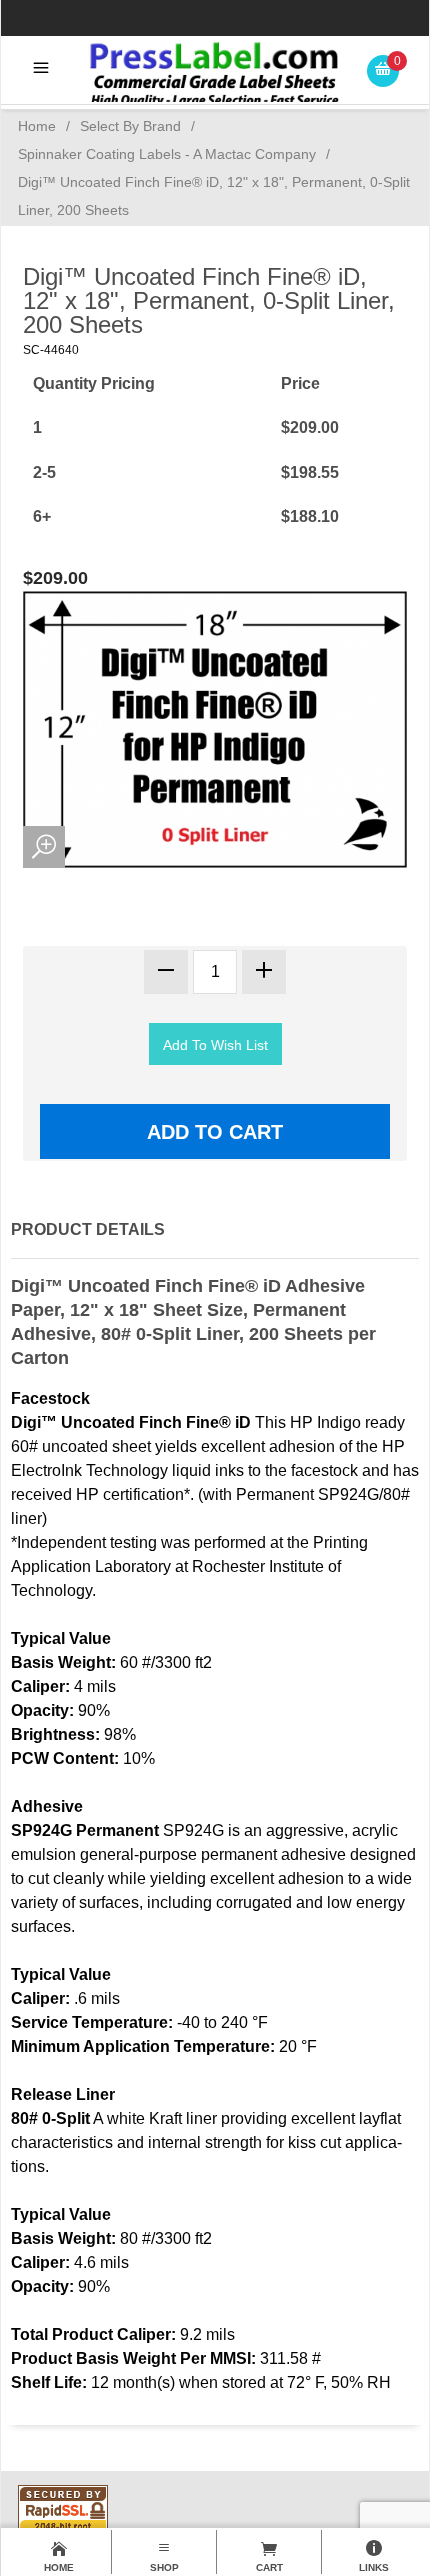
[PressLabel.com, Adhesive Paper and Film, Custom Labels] (215, 73)
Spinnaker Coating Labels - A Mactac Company (167, 154)
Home (37, 126)
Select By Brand (130, 126)
